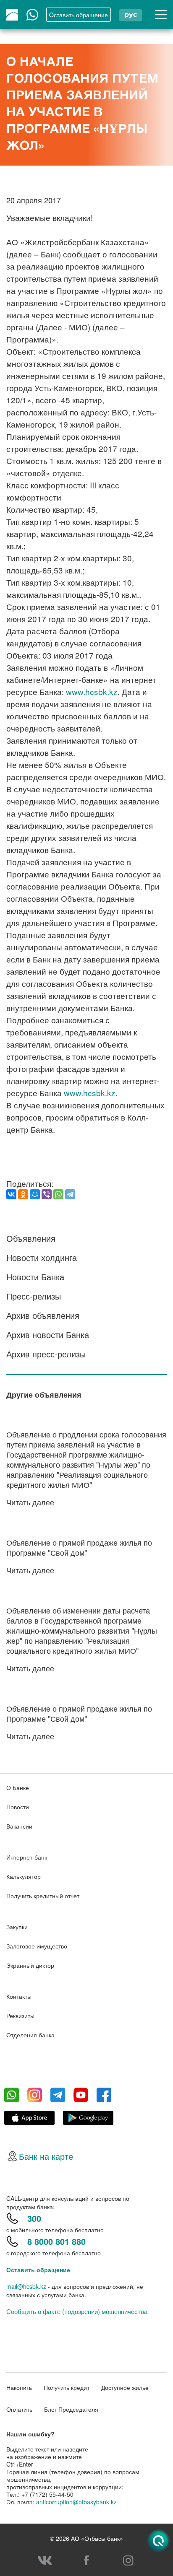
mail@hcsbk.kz (26, 2286)
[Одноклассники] (23, 1194)
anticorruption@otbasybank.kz (76, 2502)
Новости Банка (35, 1277)
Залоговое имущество (37, 1946)
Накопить (19, 2387)
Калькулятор (24, 1876)
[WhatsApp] (58, 1194)
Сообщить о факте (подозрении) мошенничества (77, 2311)
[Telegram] (70, 1194)
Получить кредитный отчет (43, 1896)
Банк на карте (46, 2156)
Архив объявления (43, 1315)
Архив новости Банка (48, 1335)
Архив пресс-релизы (46, 1354)
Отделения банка (30, 2035)
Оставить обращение (38, 2270)
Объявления (31, 1238)
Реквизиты (20, 2016)
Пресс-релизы (34, 1296)
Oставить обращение (79, 15)
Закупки (17, 1927)
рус (131, 14)
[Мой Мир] (35, 1194)
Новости (18, 1807)
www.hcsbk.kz (92, 691)
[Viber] (47, 1194)
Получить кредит (67, 2387)
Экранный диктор (30, 1965)
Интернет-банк (27, 1857)
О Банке (18, 1787)
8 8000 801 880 (56, 2241)
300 (34, 2218)
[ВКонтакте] (11, 1194)
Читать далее (30, 1502)
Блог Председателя (71, 2409)
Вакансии (19, 1826)
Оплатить (19, 2409)
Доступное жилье (125, 2387)
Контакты (19, 1996)
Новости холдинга (42, 1257)
